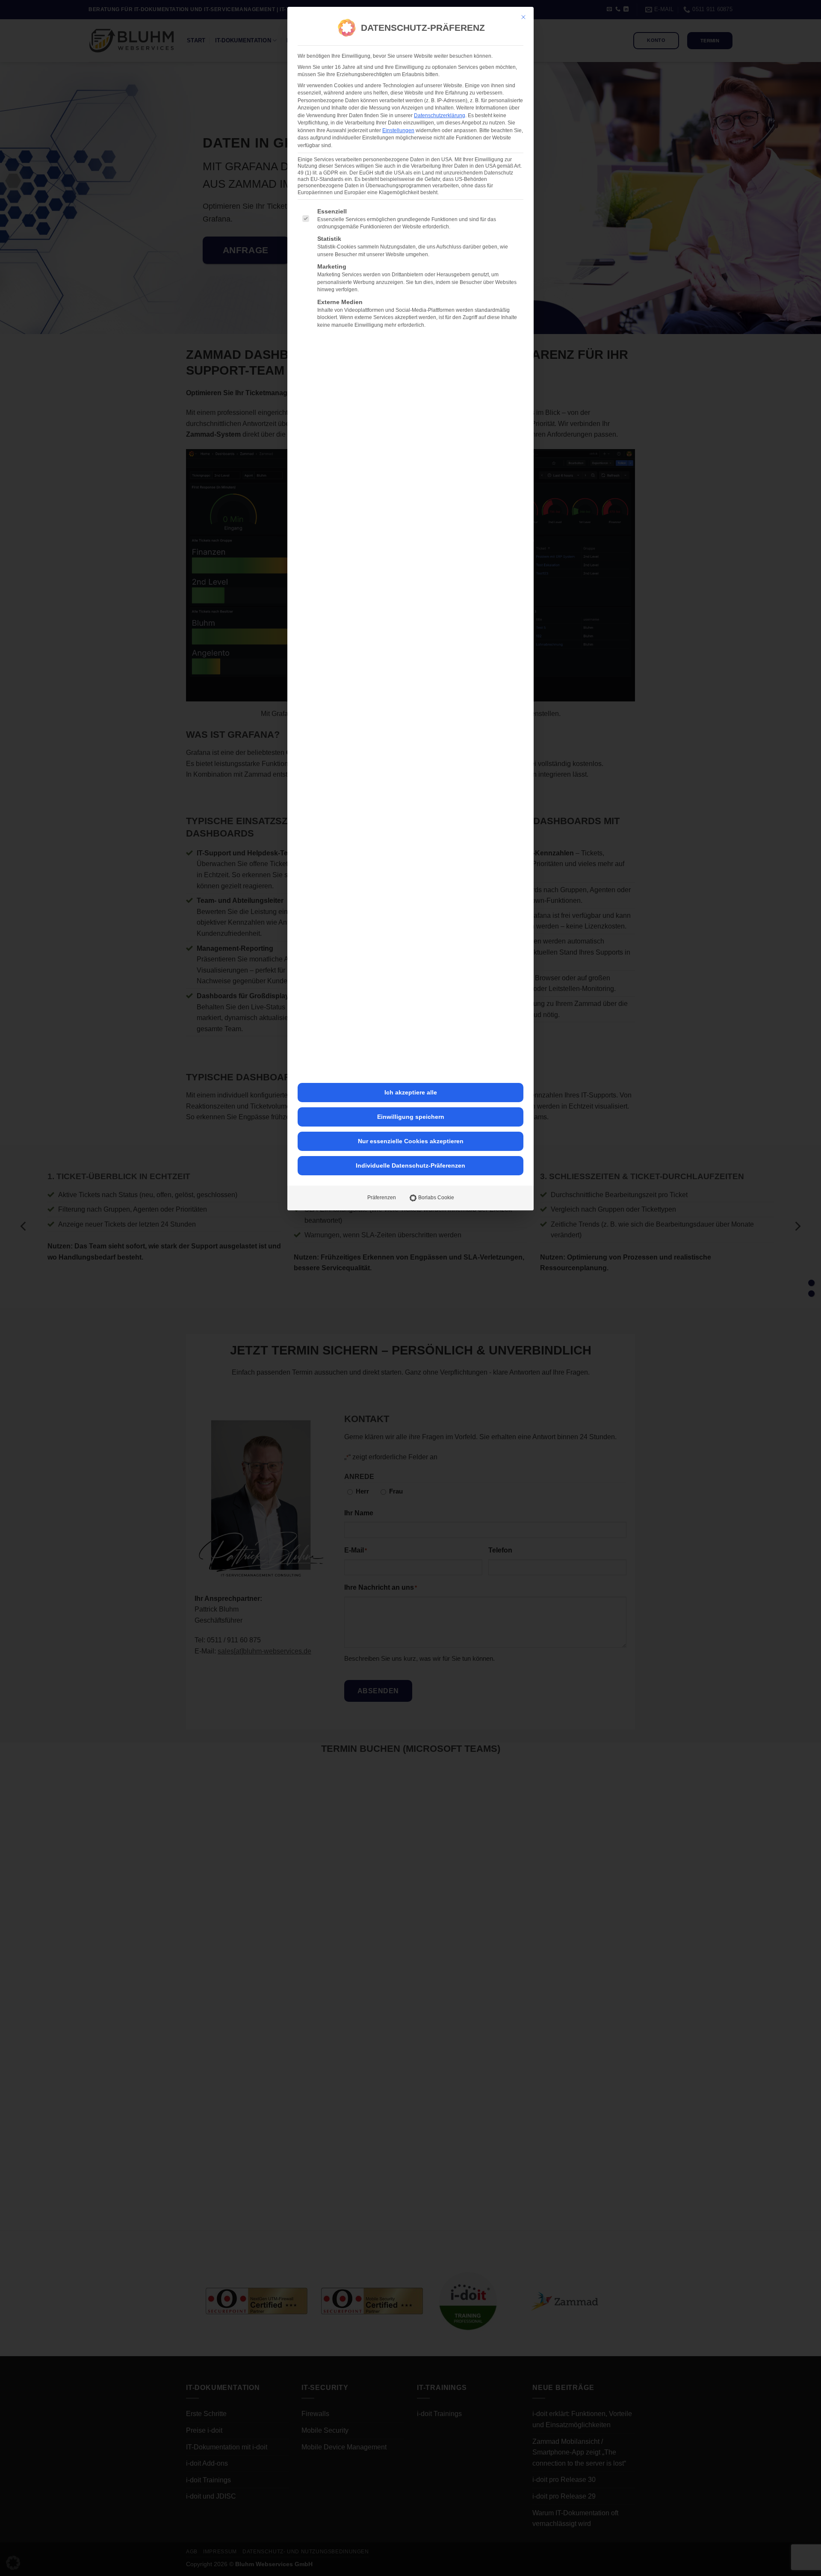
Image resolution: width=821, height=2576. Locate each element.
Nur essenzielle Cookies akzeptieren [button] (411, 1141)
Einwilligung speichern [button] (411, 1117)
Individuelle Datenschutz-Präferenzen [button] (410, 1165)
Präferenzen (382, 1198)
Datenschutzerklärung (440, 115)
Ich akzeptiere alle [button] (411, 1092)
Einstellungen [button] (398, 130)
